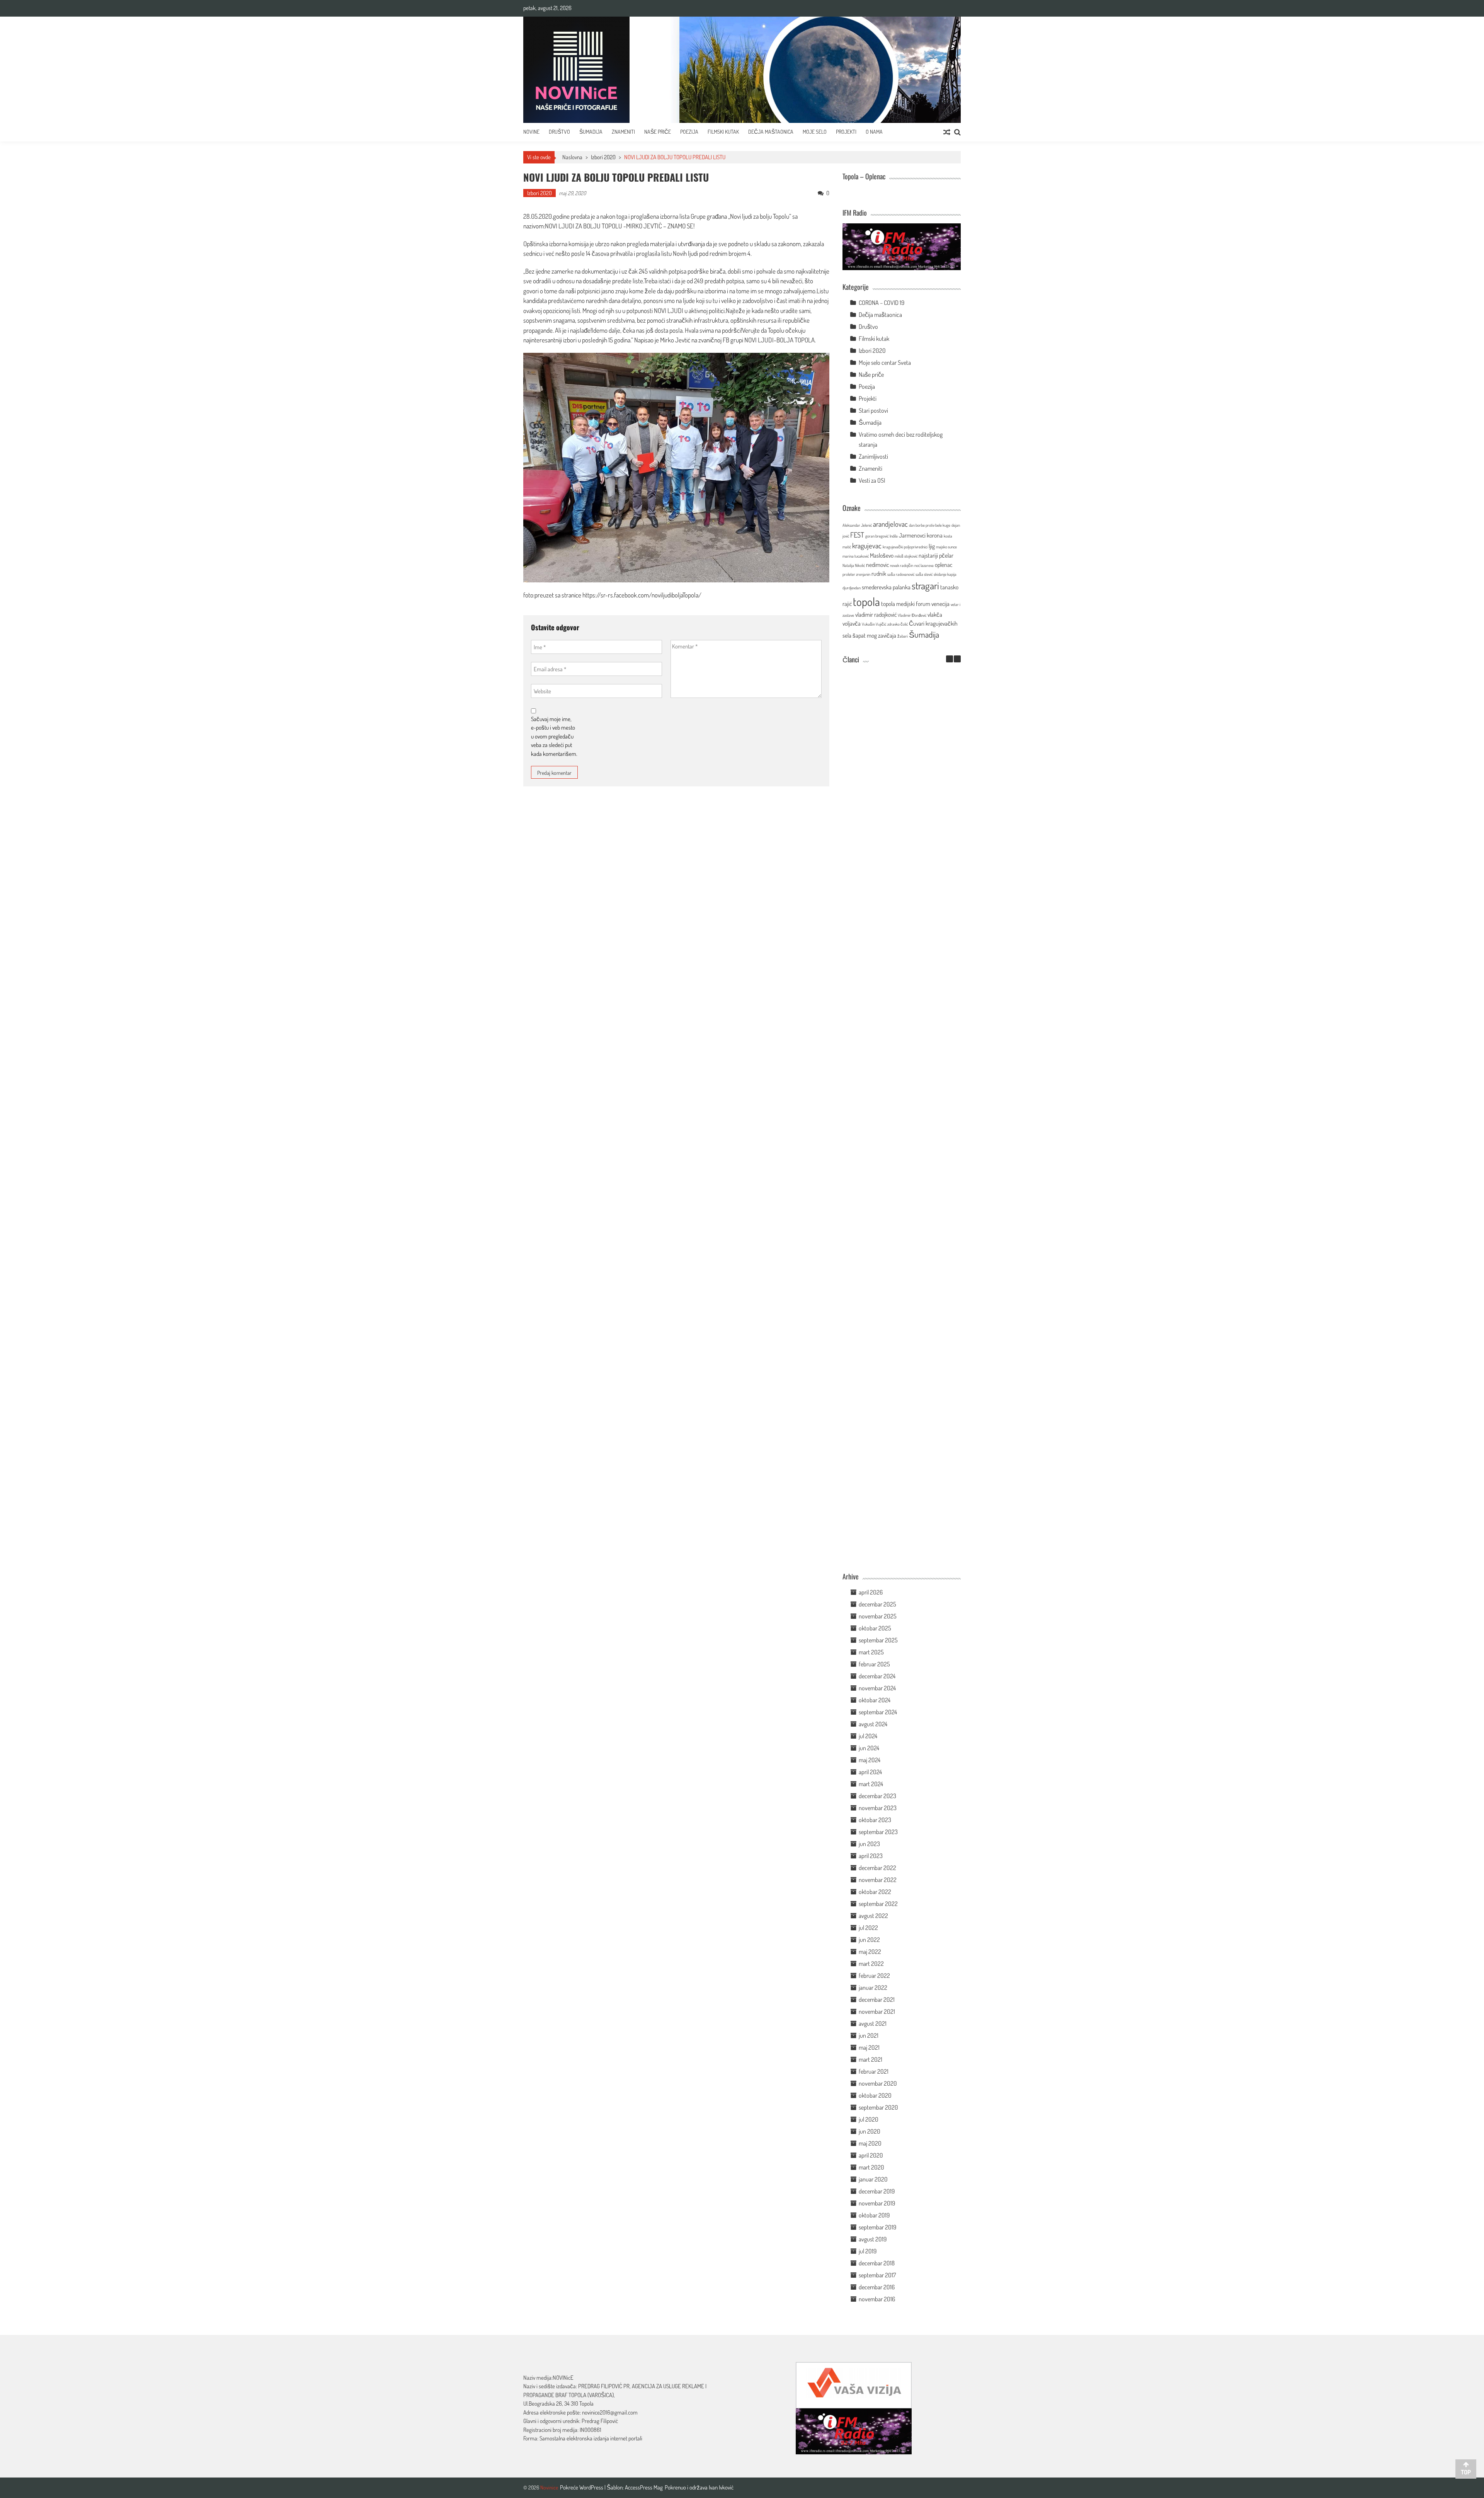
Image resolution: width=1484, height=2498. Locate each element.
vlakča (935, 614)
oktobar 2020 (875, 2095)
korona (935, 535)
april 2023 (871, 1856)
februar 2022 (874, 1976)
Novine (531, 132)
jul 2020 (869, 2119)
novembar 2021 (877, 2011)
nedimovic (877, 565)
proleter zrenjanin (856, 574)
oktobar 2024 (875, 1700)
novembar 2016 (877, 2299)
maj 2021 (869, 2047)
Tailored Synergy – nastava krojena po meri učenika (890, 909)
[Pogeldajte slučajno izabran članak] (947, 132)
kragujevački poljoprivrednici (905, 547)
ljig (932, 546)
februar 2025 (874, 1664)
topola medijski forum (906, 604)
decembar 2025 (877, 1604)
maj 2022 (870, 1952)
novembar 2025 (878, 1616)
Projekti (846, 132)
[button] (957, 659)
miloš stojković (906, 556)
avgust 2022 (873, 1916)
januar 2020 (873, 2179)
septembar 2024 (878, 1712)
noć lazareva (924, 565)
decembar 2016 (877, 2287)
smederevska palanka (886, 587)
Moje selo (815, 132)
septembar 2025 (878, 1640)
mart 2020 (871, 2167)
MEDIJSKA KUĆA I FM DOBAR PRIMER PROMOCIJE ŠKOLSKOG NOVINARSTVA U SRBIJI (890, 1152)
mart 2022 (871, 1964)
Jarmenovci (912, 535)
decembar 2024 (877, 1676)
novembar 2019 (877, 2203)
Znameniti (623, 132)
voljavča (852, 623)
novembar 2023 (878, 1808)
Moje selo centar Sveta (885, 362)
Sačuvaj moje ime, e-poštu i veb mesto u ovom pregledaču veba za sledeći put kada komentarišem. (554, 736)
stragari (925, 585)
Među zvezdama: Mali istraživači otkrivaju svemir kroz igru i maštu (890, 827)
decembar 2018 (877, 2263)
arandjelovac (890, 524)
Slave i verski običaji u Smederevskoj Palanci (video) (890, 1470)
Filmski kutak (723, 132)
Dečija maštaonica (880, 315)
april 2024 (870, 1772)
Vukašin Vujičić (874, 624)
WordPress (592, 2487)
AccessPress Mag (644, 2487)
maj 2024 (870, 1760)
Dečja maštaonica (771, 132)
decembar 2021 (877, 1999)
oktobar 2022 (875, 1892)
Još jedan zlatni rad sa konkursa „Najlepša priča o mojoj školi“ (890, 1238)
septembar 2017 (877, 2275)
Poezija (689, 132)
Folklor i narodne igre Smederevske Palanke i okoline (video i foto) (890, 1066)
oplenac (944, 565)
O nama (874, 132)
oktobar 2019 (874, 2215)
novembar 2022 (878, 1880)
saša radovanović (901, 574)
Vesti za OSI (872, 480)
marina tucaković (856, 556)
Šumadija (591, 132)
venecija (940, 604)
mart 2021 (870, 2059)
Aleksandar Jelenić (857, 525)
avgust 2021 (873, 2023)
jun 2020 (870, 2131)
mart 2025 (871, 1652)
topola (866, 602)
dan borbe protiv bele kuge (930, 525)
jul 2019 (868, 2251)
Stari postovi (873, 410)
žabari (903, 636)
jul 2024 (868, 1736)
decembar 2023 (877, 1796)
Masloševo (882, 555)
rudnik (879, 573)
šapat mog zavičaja (874, 635)
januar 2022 (873, 1988)
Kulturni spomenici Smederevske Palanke (890, 1316)
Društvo (559, 132)
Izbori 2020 (603, 157)
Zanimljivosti (873, 456)
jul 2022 (868, 1928)
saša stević (924, 574)
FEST (857, 535)
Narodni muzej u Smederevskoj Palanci (890, 987)
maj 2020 (870, 2143)
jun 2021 (869, 2035)
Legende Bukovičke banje (890, 1391)
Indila (894, 536)
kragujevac (867, 545)
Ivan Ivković (721, 2487)
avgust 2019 (873, 2239)
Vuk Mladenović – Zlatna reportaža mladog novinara (890, 1552)
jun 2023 (869, 1844)
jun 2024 (869, 1748)
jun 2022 (869, 1940)
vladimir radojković (876, 614)
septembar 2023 (878, 1832)
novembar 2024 (877, 1688)
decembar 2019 (877, 2191)
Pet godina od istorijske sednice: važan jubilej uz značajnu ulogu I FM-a (890, 745)
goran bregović (877, 536)
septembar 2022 (878, 1904)
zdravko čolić (898, 624)
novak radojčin (902, 565)
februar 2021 (874, 2071)
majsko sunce (946, 547)
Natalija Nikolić (854, 565)
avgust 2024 (873, 1724)
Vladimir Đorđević (912, 615)
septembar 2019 (877, 2227)
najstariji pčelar (936, 555)
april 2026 (871, 1592)
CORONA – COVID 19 (882, 303)
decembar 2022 (877, 1868)
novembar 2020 (878, 2083)
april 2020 (871, 2155)
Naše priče (658, 132)
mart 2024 (871, 1784)
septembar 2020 (878, 2107)
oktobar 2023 (875, 1820)
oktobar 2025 (875, 1628)
